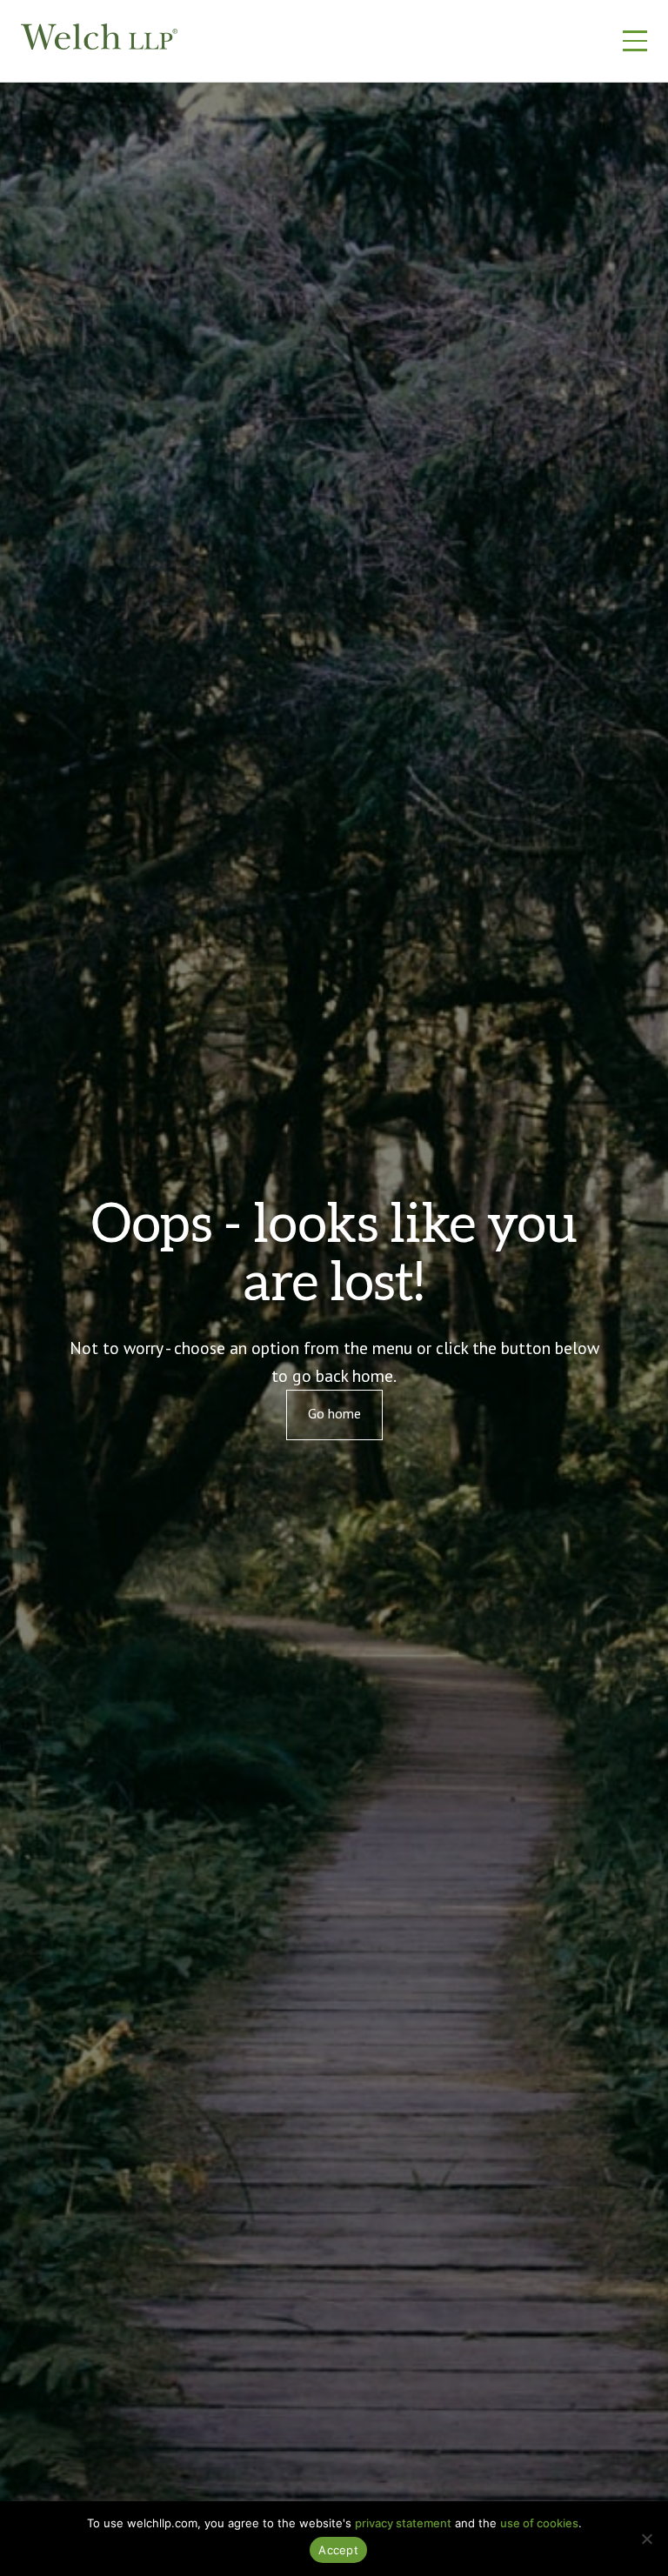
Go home (334, 1413)
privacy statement (403, 2523)
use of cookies (539, 2523)
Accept (338, 2550)
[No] (646, 2539)
